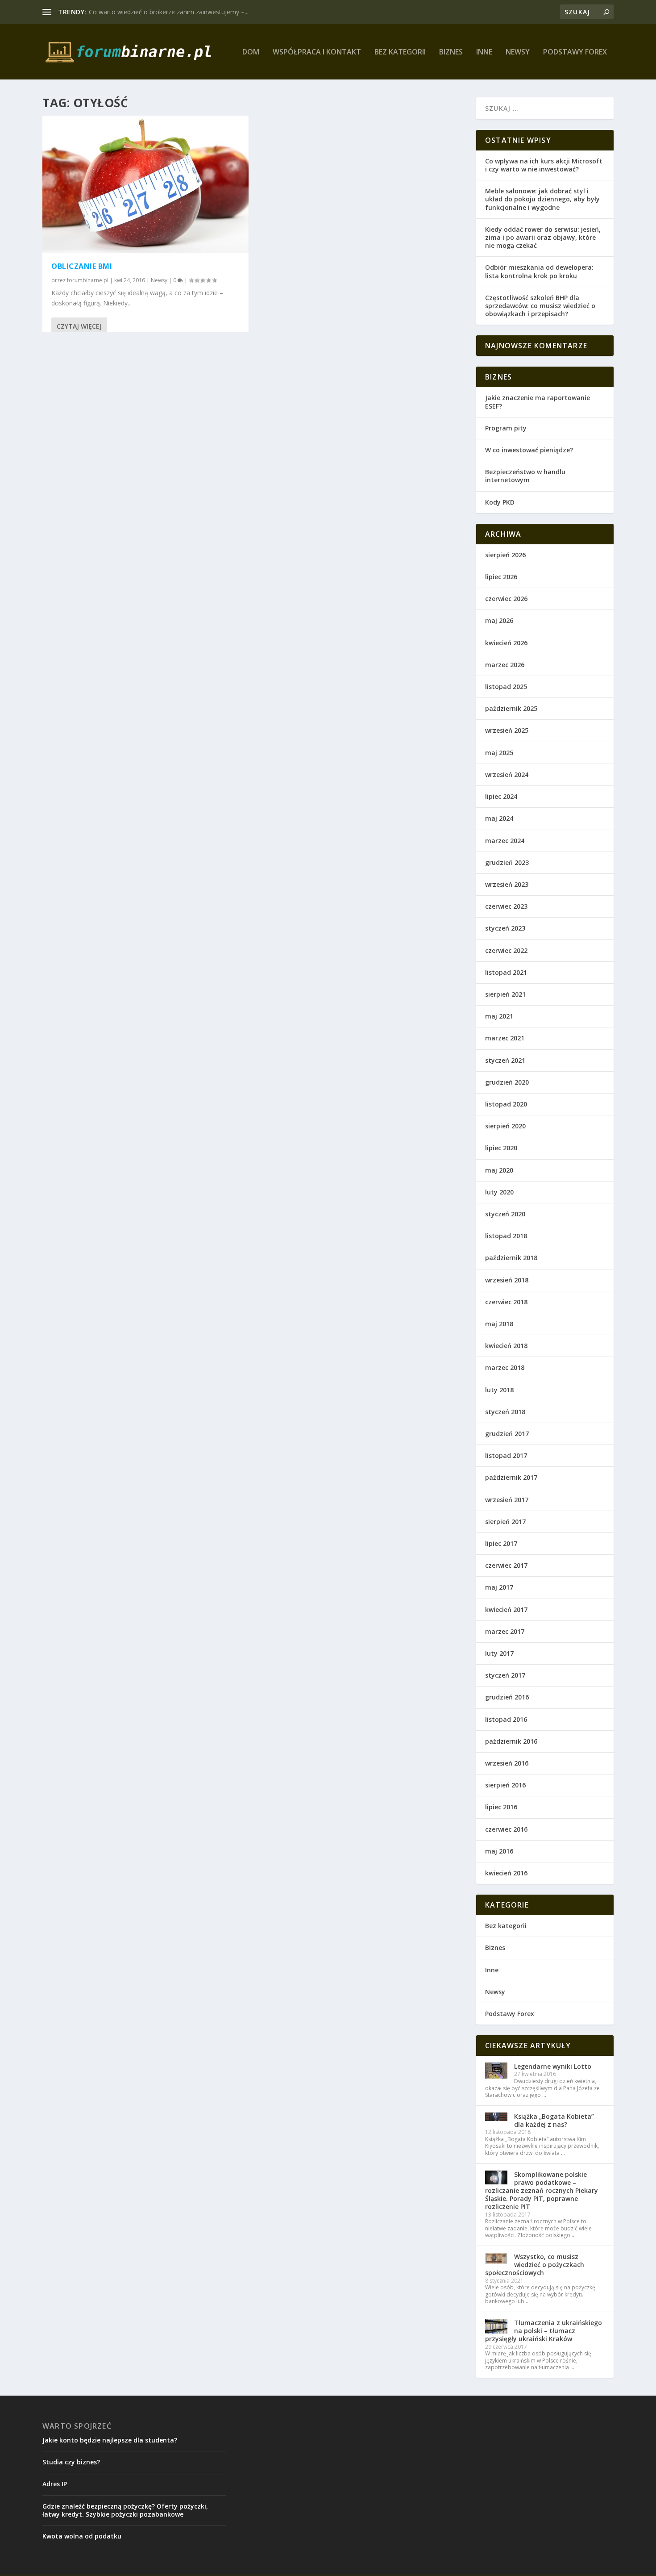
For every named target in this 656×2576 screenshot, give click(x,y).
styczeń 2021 (505, 1060)
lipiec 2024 (501, 796)
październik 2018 (511, 1258)
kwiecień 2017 (506, 1609)
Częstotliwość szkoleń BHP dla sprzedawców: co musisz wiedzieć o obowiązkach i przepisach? (540, 306)
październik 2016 (511, 1741)
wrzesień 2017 (507, 1500)
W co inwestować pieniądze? (529, 450)
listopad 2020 (506, 1104)
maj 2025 (499, 753)
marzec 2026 (505, 665)
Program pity (506, 428)
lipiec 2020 (501, 1148)
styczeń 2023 (505, 928)
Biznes (451, 52)
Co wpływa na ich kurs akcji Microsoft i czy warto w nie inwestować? (544, 165)
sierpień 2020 (505, 1126)
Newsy (518, 52)
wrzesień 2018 (507, 1280)
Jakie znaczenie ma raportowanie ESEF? (538, 402)
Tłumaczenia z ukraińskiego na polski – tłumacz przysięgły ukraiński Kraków (544, 2331)
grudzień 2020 (507, 1082)
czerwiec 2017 (506, 1565)
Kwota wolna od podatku (82, 2536)
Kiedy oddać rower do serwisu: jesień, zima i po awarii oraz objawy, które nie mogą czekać (543, 237)
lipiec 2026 (501, 577)
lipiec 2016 (501, 1807)
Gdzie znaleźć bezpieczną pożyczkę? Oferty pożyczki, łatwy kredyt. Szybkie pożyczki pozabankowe (125, 2510)
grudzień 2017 (507, 1434)
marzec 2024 (505, 841)
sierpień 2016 (505, 1785)
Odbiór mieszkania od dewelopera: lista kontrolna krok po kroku (539, 271)
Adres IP (55, 2484)
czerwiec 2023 (506, 906)
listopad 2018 (506, 1236)
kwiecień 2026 (506, 643)
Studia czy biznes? (71, 2462)
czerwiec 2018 (506, 1302)
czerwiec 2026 (506, 599)
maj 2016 (499, 1851)
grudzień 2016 (507, 1697)
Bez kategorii (400, 52)
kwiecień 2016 (506, 1873)
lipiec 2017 (501, 1543)
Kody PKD (500, 502)
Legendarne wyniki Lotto (553, 2066)
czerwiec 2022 (506, 950)
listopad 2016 (506, 1719)
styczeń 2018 (505, 1412)
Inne (484, 52)
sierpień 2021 (505, 994)
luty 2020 (499, 1192)
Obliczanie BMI (82, 266)
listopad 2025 (506, 687)
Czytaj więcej (79, 326)
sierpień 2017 (505, 1522)
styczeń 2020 (505, 1214)
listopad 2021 (506, 972)
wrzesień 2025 (507, 730)
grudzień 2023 (507, 862)
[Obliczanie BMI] (145, 184)
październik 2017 (511, 1477)
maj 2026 (499, 620)
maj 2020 (499, 1170)
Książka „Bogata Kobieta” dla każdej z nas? (554, 2120)
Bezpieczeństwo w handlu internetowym (525, 476)
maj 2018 (499, 1324)
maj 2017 (499, 1587)
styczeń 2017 (505, 1675)
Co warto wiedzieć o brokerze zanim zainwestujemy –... (169, 12)
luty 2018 (499, 1390)
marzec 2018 (505, 1367)
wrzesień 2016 (507, 1763)
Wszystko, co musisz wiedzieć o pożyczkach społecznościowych (535, 2265)
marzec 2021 (505, 1038)
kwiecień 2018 (506, 1346)
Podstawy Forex (575, 52)
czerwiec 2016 (506, 1829)
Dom (251, 52)
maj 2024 (499, 818)
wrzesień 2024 (507, 774)
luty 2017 (499, 1653)
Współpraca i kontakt (317, 52)
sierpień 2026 (505, 555)
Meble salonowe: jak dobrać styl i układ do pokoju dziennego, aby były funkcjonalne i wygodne (542, 199)
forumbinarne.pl (88, 280)
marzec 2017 (505, 1631)
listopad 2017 (506, 1455)
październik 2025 (511, 708)
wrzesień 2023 (507, 884)
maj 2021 (499, 1016)
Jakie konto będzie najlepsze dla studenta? (110, 2440)
